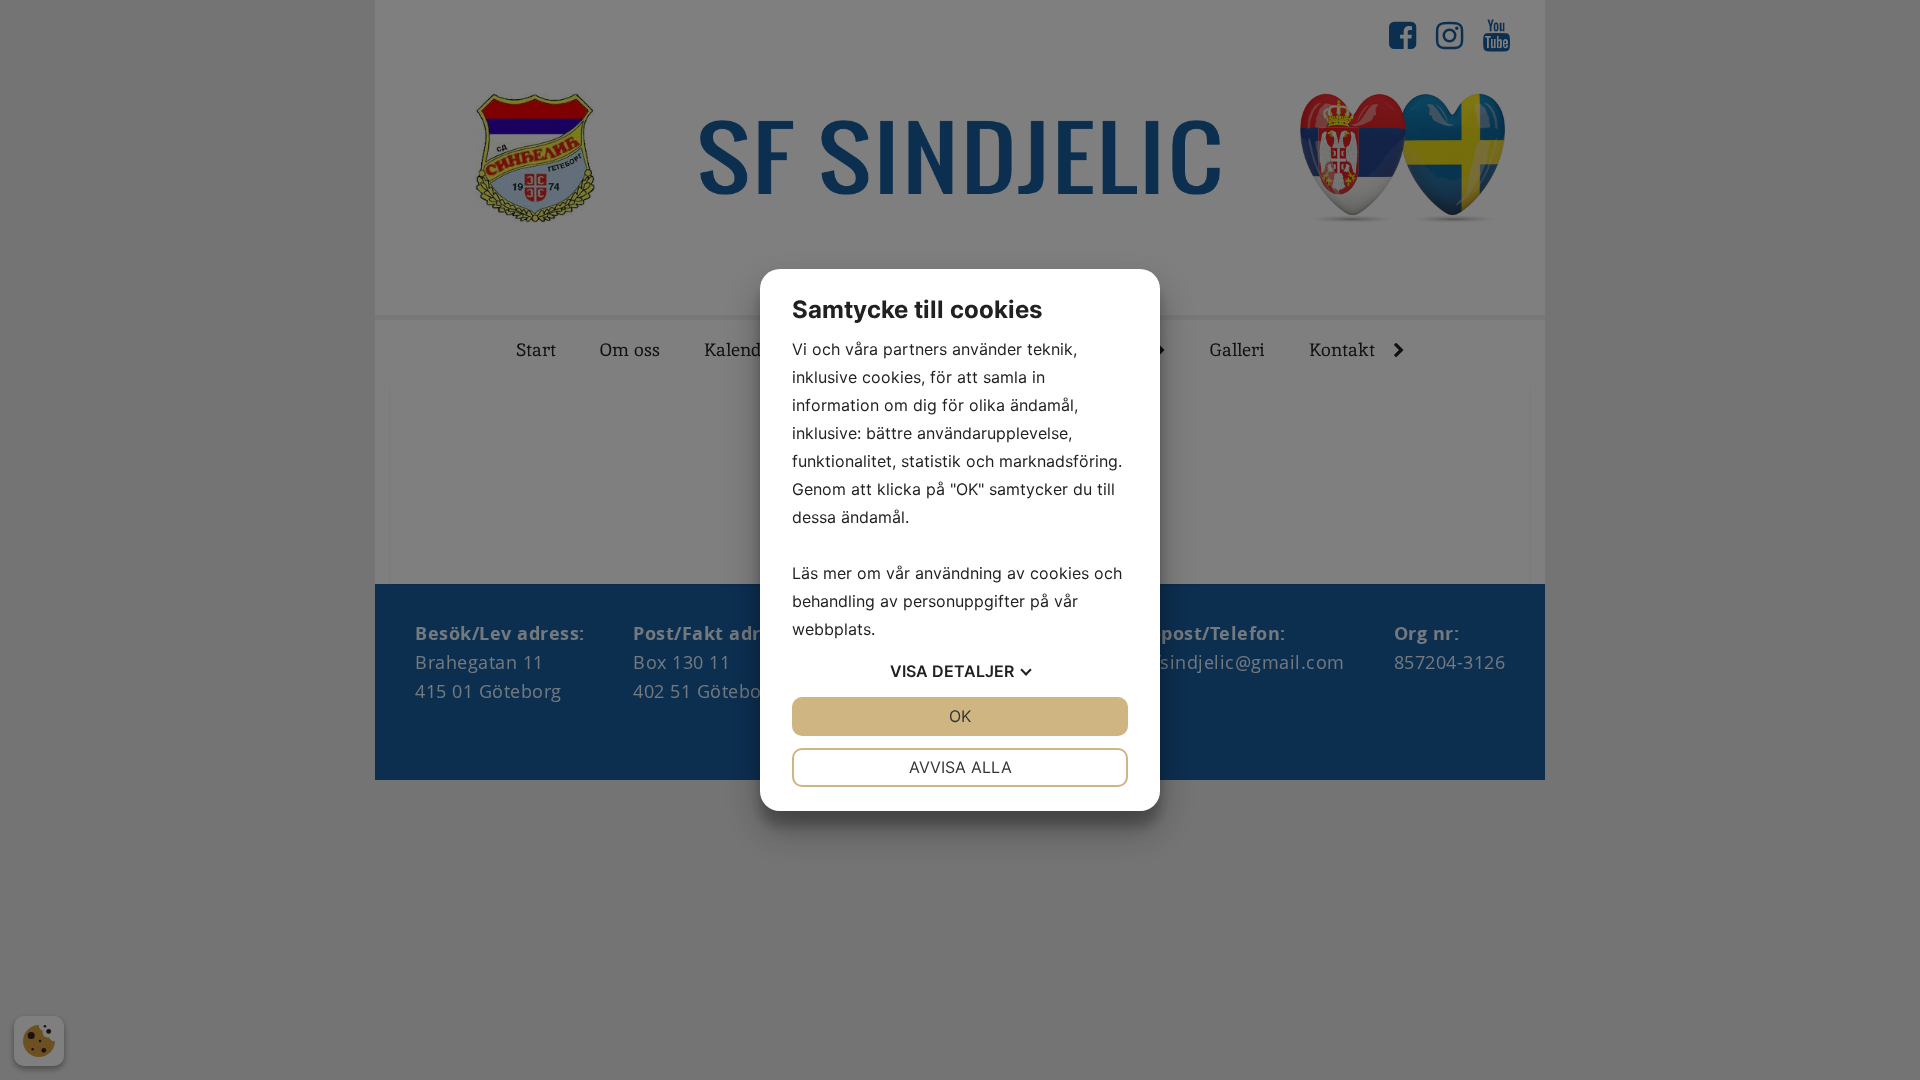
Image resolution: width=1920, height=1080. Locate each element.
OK (960, 716)
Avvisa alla (960, 767)
